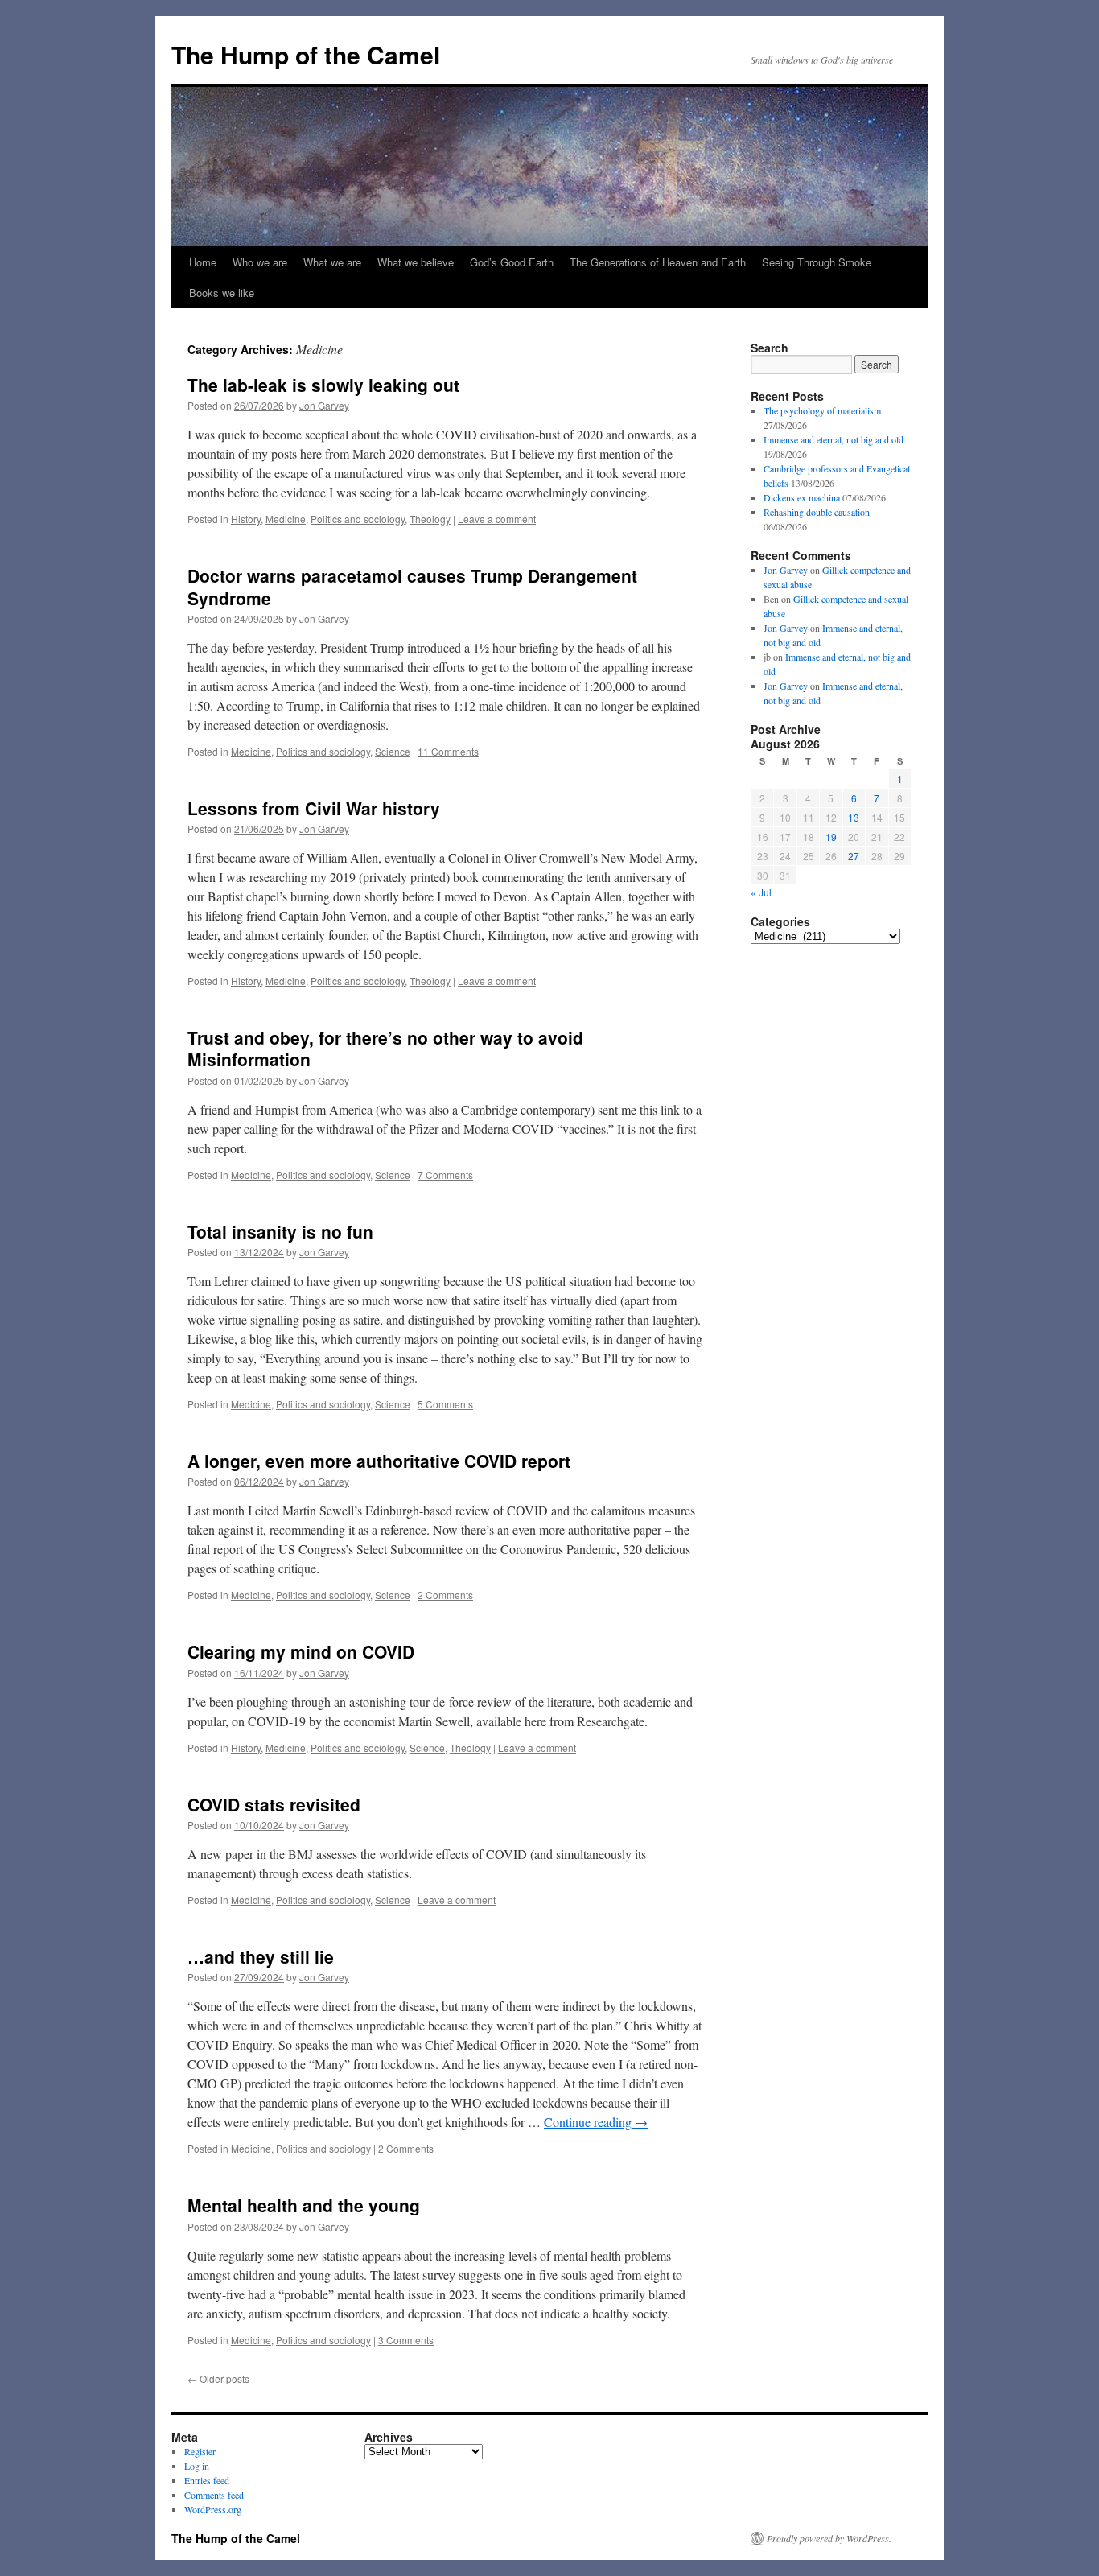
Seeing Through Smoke (817, 262)
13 (854, 817)
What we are (332, 262)
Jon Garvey (324, 405)
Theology (430, 519)
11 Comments (448, 751)
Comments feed (214, 2495)
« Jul (761, 892)
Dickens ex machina (802, 497)
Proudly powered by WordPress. (829, 2538)
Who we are (260, 262)
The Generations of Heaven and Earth (658, 262)
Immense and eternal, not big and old (834, 439)
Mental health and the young (304, 2205)
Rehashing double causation (817, 512)
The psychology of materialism (822, 410)
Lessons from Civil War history (314, 808)
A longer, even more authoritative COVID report (379, 1461)
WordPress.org (213, 2509)
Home (203, 262)
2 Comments (445, 1595)
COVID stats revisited (274, 1804)
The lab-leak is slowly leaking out (323, 385)
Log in (197, 2466)
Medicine (286, 519)
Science (393, 751)
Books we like (222, 293)
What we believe (416, 262)
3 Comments (406, 2340)
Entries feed (207, 2480)
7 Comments (445, 1175)
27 (854, 856)
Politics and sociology (358, 519)
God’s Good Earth (512, 262)
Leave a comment (497, 519)
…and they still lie (261, 1956)
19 (831, 837)
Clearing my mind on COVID (301, 1651)
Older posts (218, 2378)
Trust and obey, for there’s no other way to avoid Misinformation (385, 1048)
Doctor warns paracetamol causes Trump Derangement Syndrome (412, 586)
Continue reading (596, 2122)
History (246, 519)
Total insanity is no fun (280, 1231)
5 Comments (445, 1404)
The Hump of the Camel (306, 54)
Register (200, 2451)
